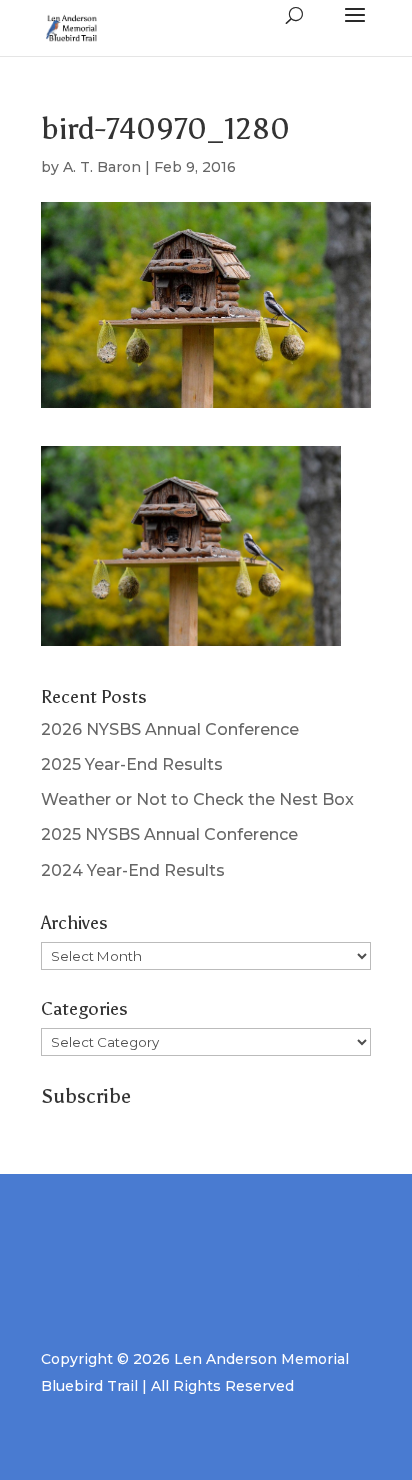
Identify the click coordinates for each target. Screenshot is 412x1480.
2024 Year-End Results (133, 870)
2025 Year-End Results (132, 764)
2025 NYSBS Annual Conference (169, 834)
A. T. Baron (102, 167)
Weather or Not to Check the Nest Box (197, 799)
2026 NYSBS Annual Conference (170, 729)
